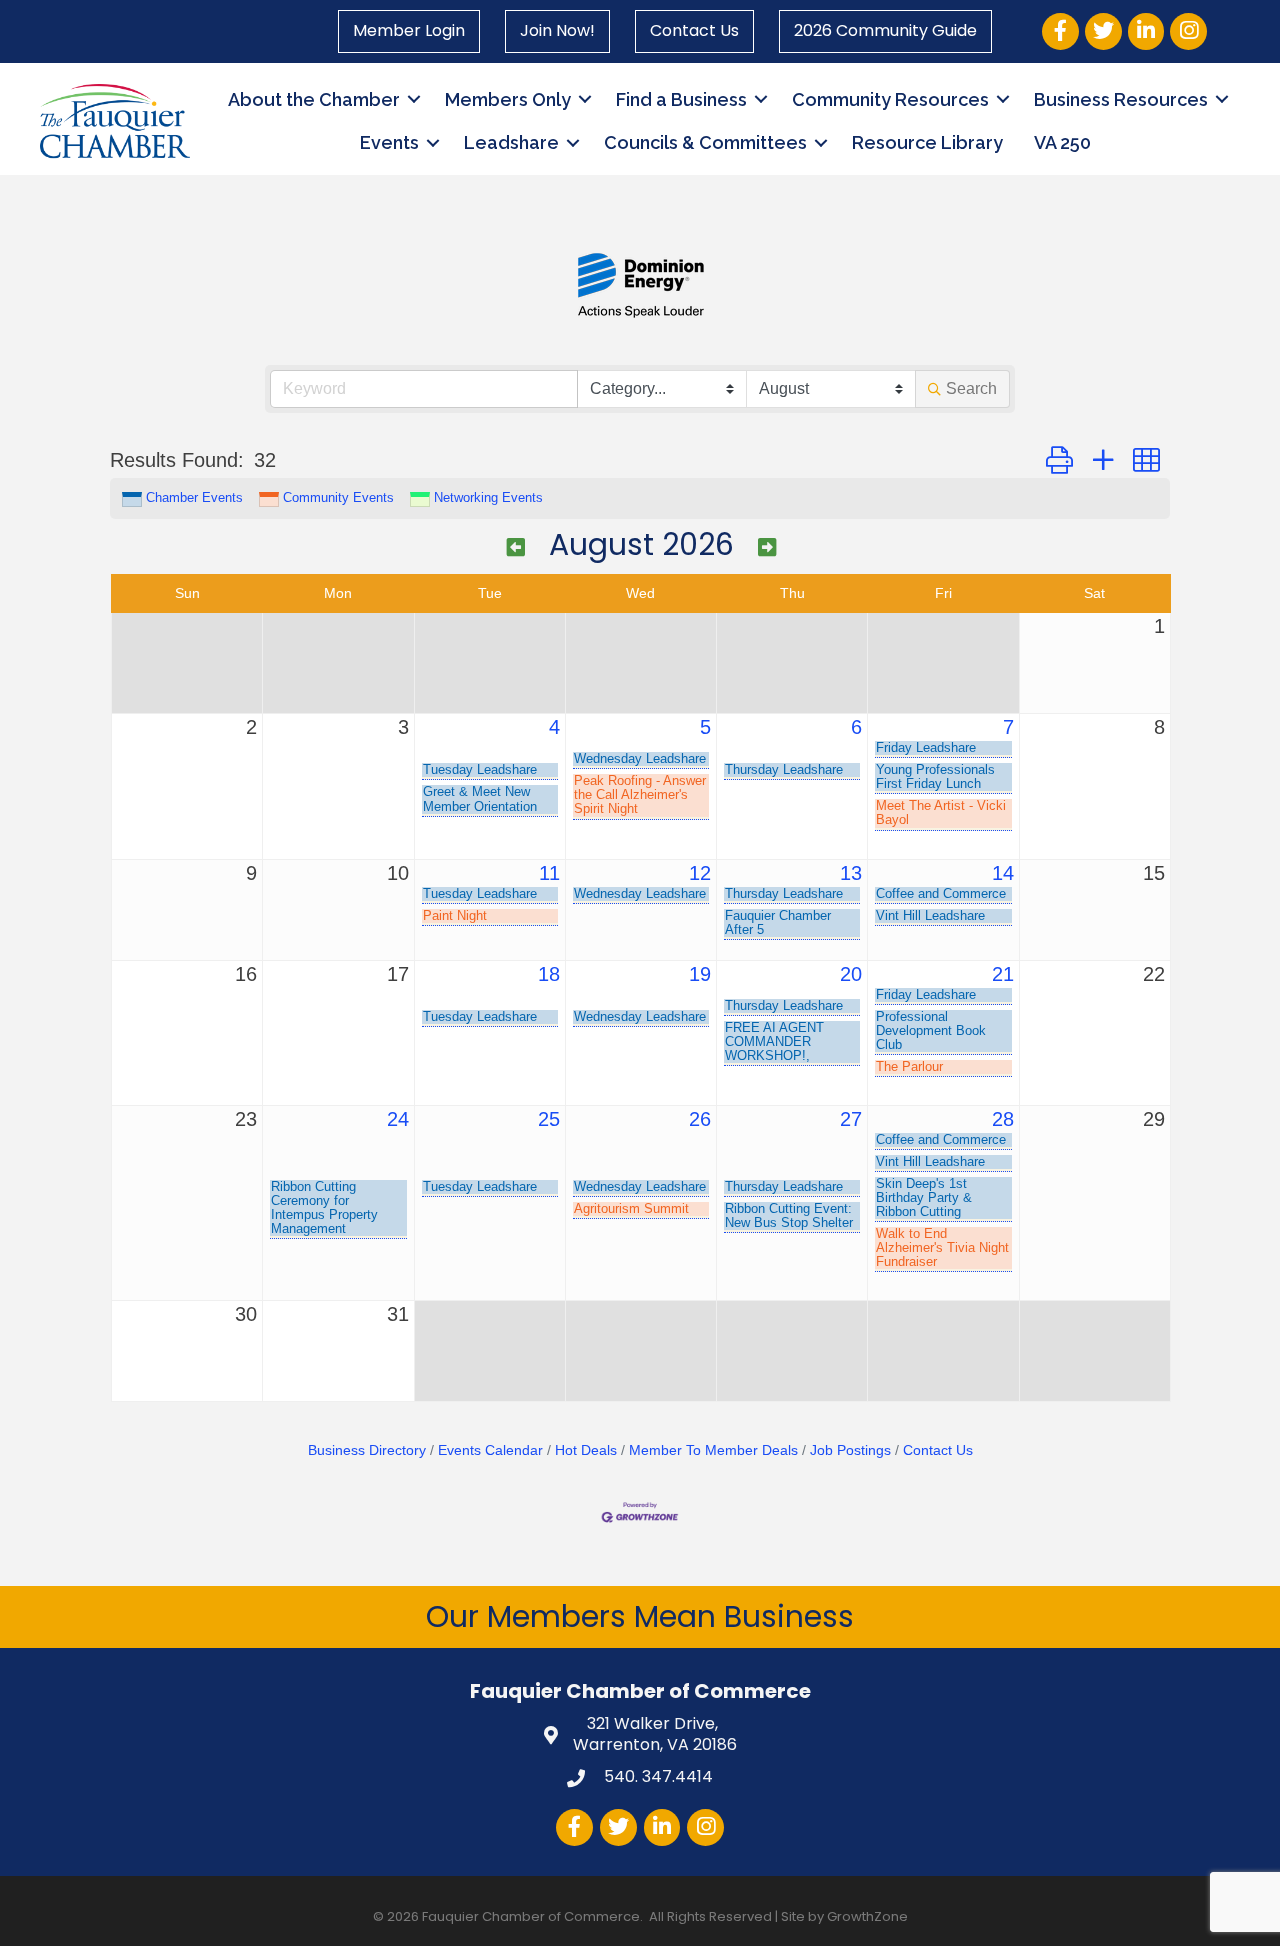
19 (700, 974)
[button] (1059, 460)
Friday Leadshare (926, 748)
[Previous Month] (516, 547)
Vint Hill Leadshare (930, 916)
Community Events (338, 497)
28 (1003, 1119)
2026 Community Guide (885, 30)
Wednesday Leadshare (640, 759)
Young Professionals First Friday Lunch (935, 777)
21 (1003, 974)
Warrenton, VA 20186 (655, 1735)
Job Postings (850, 1450)
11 (549, 873)
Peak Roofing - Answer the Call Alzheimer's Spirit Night (640, 795)
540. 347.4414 (656, 1776)
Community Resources (890, 99)
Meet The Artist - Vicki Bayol (941, 813)
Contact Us (694, 30)
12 (700, 873)
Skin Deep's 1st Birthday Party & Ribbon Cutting (924, 1198)
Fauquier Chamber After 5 (778, 923)
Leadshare (511, 142)
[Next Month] (767, 547)
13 (851, 873)
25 (549, 1119)
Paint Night (455, 916)
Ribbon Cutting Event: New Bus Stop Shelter (789, 1216)
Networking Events (488, 497)
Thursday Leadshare (784, 770)
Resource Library (927, 142)
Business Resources (1121, 99)
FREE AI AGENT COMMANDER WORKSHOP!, (774, 1042)
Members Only (508, 99)
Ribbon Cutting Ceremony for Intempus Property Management (324, 1208)
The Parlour (909, 1067)
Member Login (409, 30)
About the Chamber (314, 99)
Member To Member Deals (713, 1450)
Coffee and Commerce (941, 894)
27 (851, 1119)
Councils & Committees (705, 142)
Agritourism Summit (631, 1209)
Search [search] (971, 388)
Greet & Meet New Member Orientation (480, 799)
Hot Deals (586, 1450)
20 (851, 974)
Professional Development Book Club (931, 1031)
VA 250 (1062, 142)
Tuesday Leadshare (480, 770)
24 (398, 1119)
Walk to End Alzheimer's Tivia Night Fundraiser (942, 1248)
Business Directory (367, 1450)
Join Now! (557, 30)
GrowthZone (867, 1916)
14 (1003, 873)
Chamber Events (194, 497)
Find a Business (681, 99)
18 (549, 974)
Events (389, 142)
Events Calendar (490, 1450)
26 (700, 1119)
